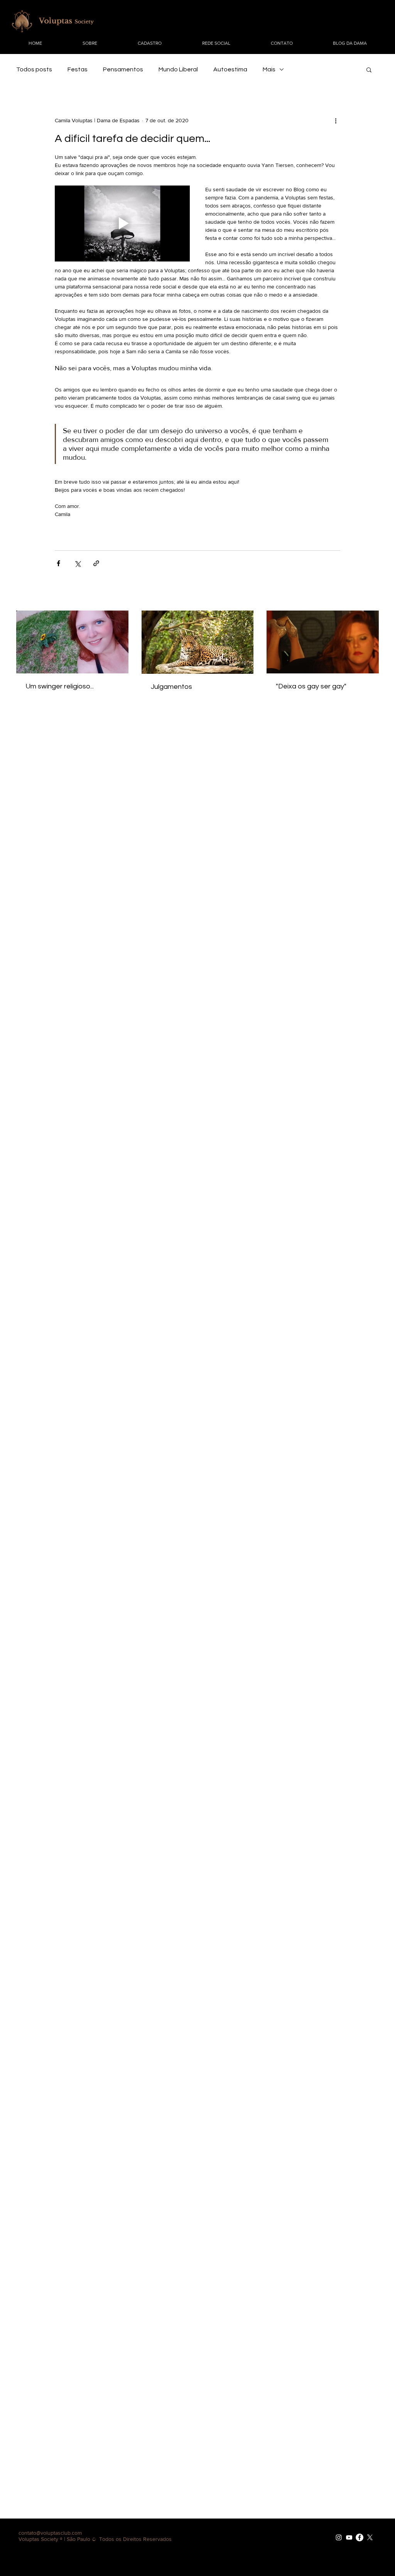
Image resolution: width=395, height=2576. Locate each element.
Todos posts (34, 69)
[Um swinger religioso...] (72, 642)
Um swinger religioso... (60, 686)
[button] (369, 69)
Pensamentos (123, 69)
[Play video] (122, 224)
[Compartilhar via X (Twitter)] (77, 563)
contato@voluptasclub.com (50, 2533)
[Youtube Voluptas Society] (349, 2537)
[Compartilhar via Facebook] (58, 563)
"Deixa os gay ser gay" (311, 686)
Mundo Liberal (178, 69)
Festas (78, 69)
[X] (370, 2537)
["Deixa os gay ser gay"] (323, 642)
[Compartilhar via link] (96, 563)
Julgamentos (171, 687)
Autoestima (230, 69)
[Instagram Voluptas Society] (339, 2537)
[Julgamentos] (198, 642)
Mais (269, 69)
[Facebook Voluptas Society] (360, 2537)
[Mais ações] (336, 120)
